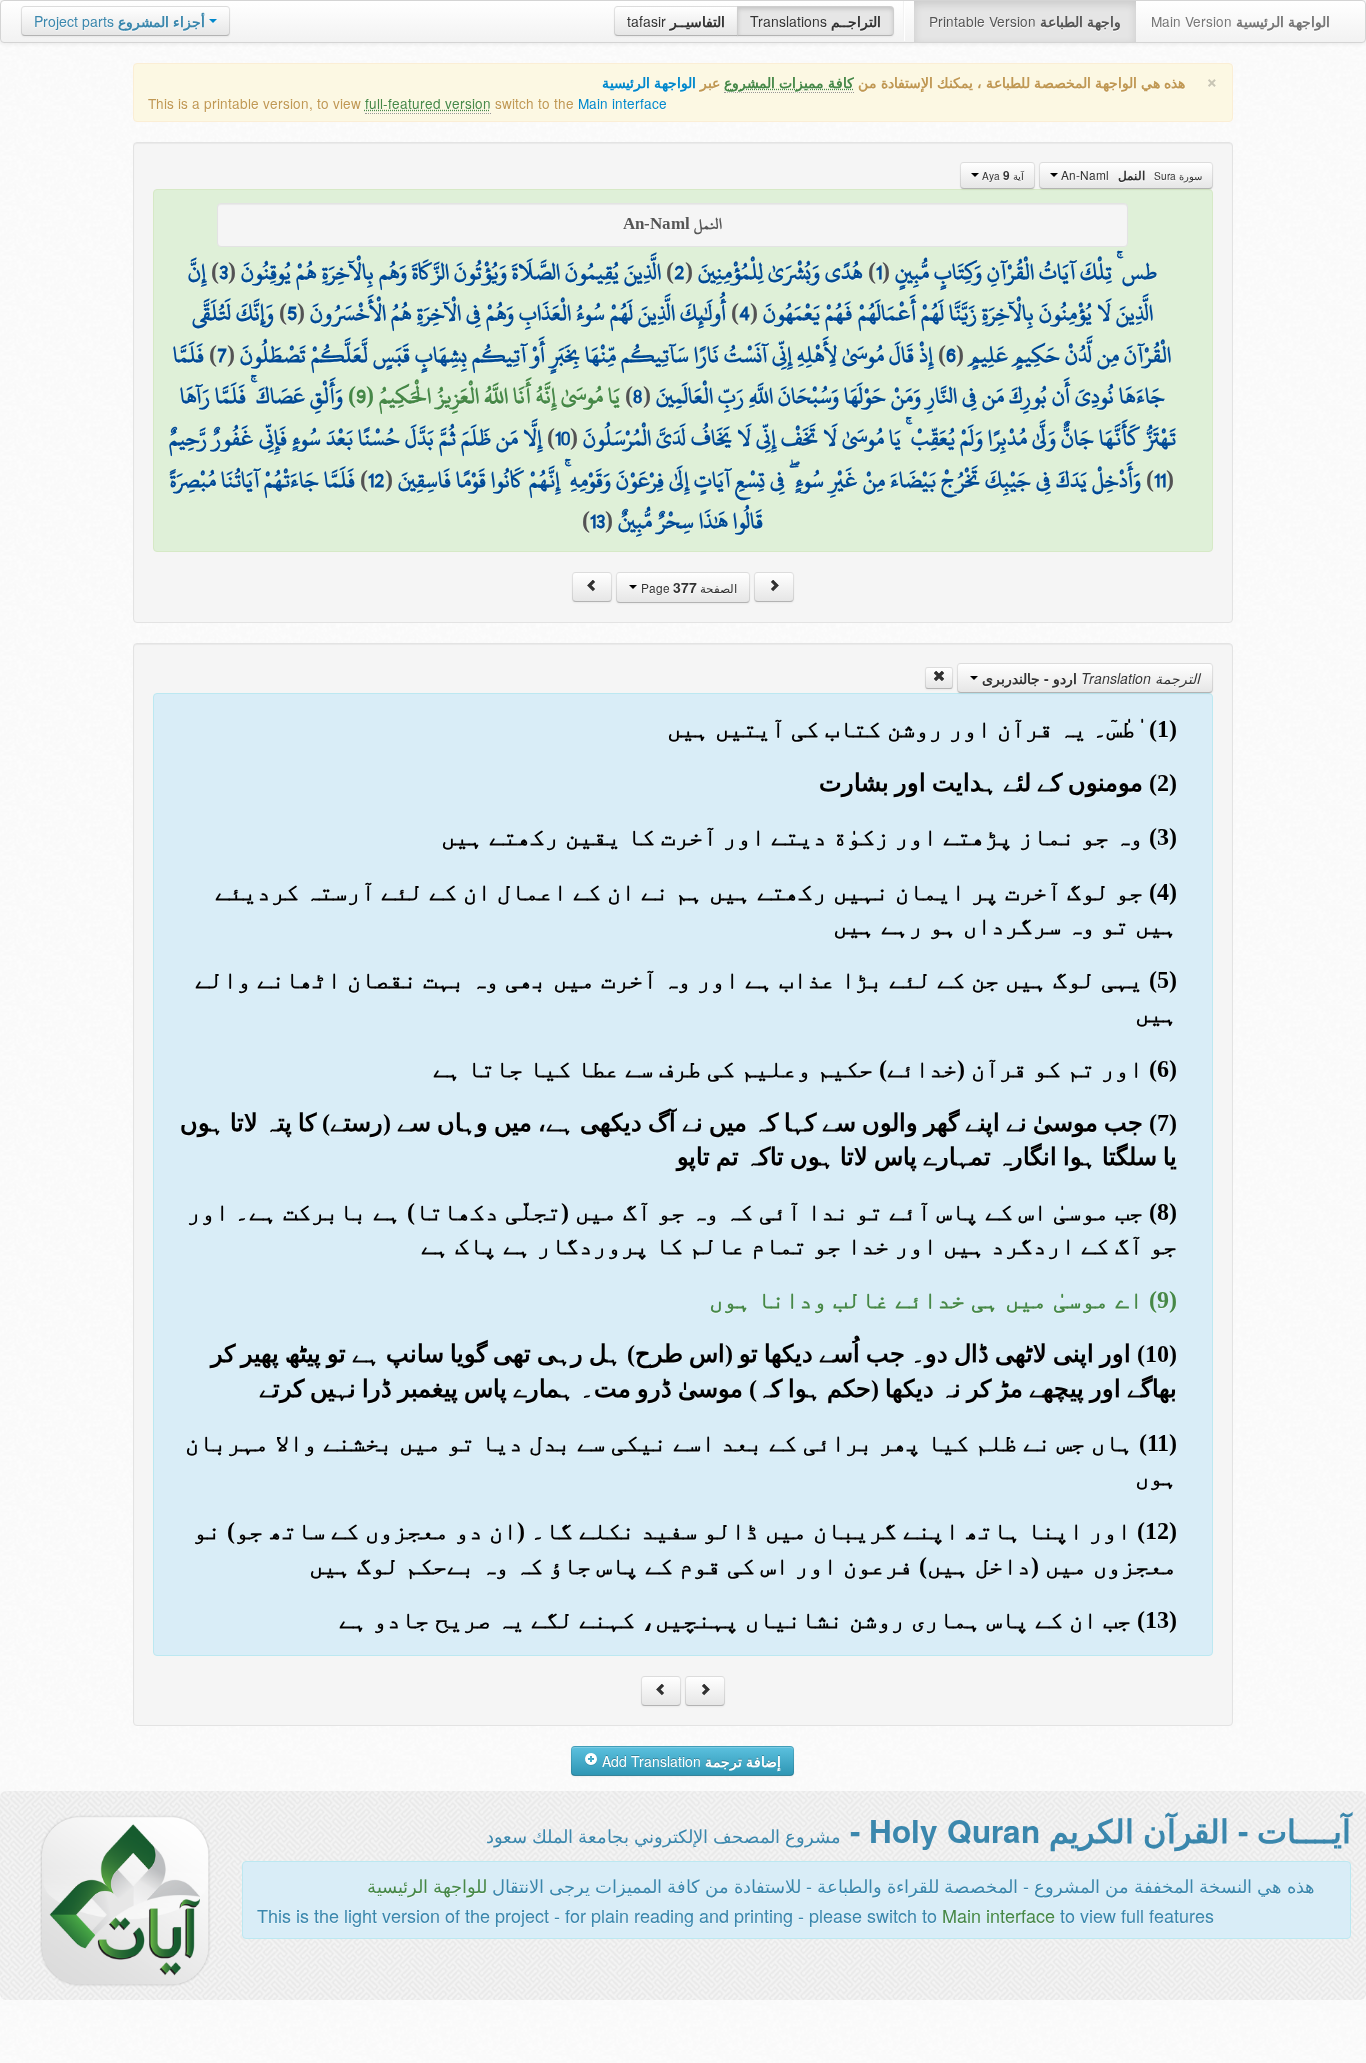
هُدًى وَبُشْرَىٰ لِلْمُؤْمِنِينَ (780, 272)
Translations (815, 21)
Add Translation (689, 1761)
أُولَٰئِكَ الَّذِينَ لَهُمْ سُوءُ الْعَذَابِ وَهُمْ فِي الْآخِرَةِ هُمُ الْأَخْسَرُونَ (518, 313)
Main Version (1240, 21)
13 (597, 521)
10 (562, 438)
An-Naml (1130, 175)
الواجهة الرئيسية (649, 82)
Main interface (622, 103)
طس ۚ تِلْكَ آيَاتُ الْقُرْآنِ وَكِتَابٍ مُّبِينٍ (1026, 272)
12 (376, 480)
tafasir (676, 21)
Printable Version (1025, 21)
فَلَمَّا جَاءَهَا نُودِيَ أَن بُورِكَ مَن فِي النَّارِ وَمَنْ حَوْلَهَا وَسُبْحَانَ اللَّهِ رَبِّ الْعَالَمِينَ (669, 376)
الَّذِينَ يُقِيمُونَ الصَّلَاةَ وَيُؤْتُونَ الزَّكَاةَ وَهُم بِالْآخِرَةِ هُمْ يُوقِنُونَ (451, 272)
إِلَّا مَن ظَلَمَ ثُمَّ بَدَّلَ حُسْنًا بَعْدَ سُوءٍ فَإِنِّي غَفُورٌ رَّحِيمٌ (355, 438)
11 (1160, 480)
